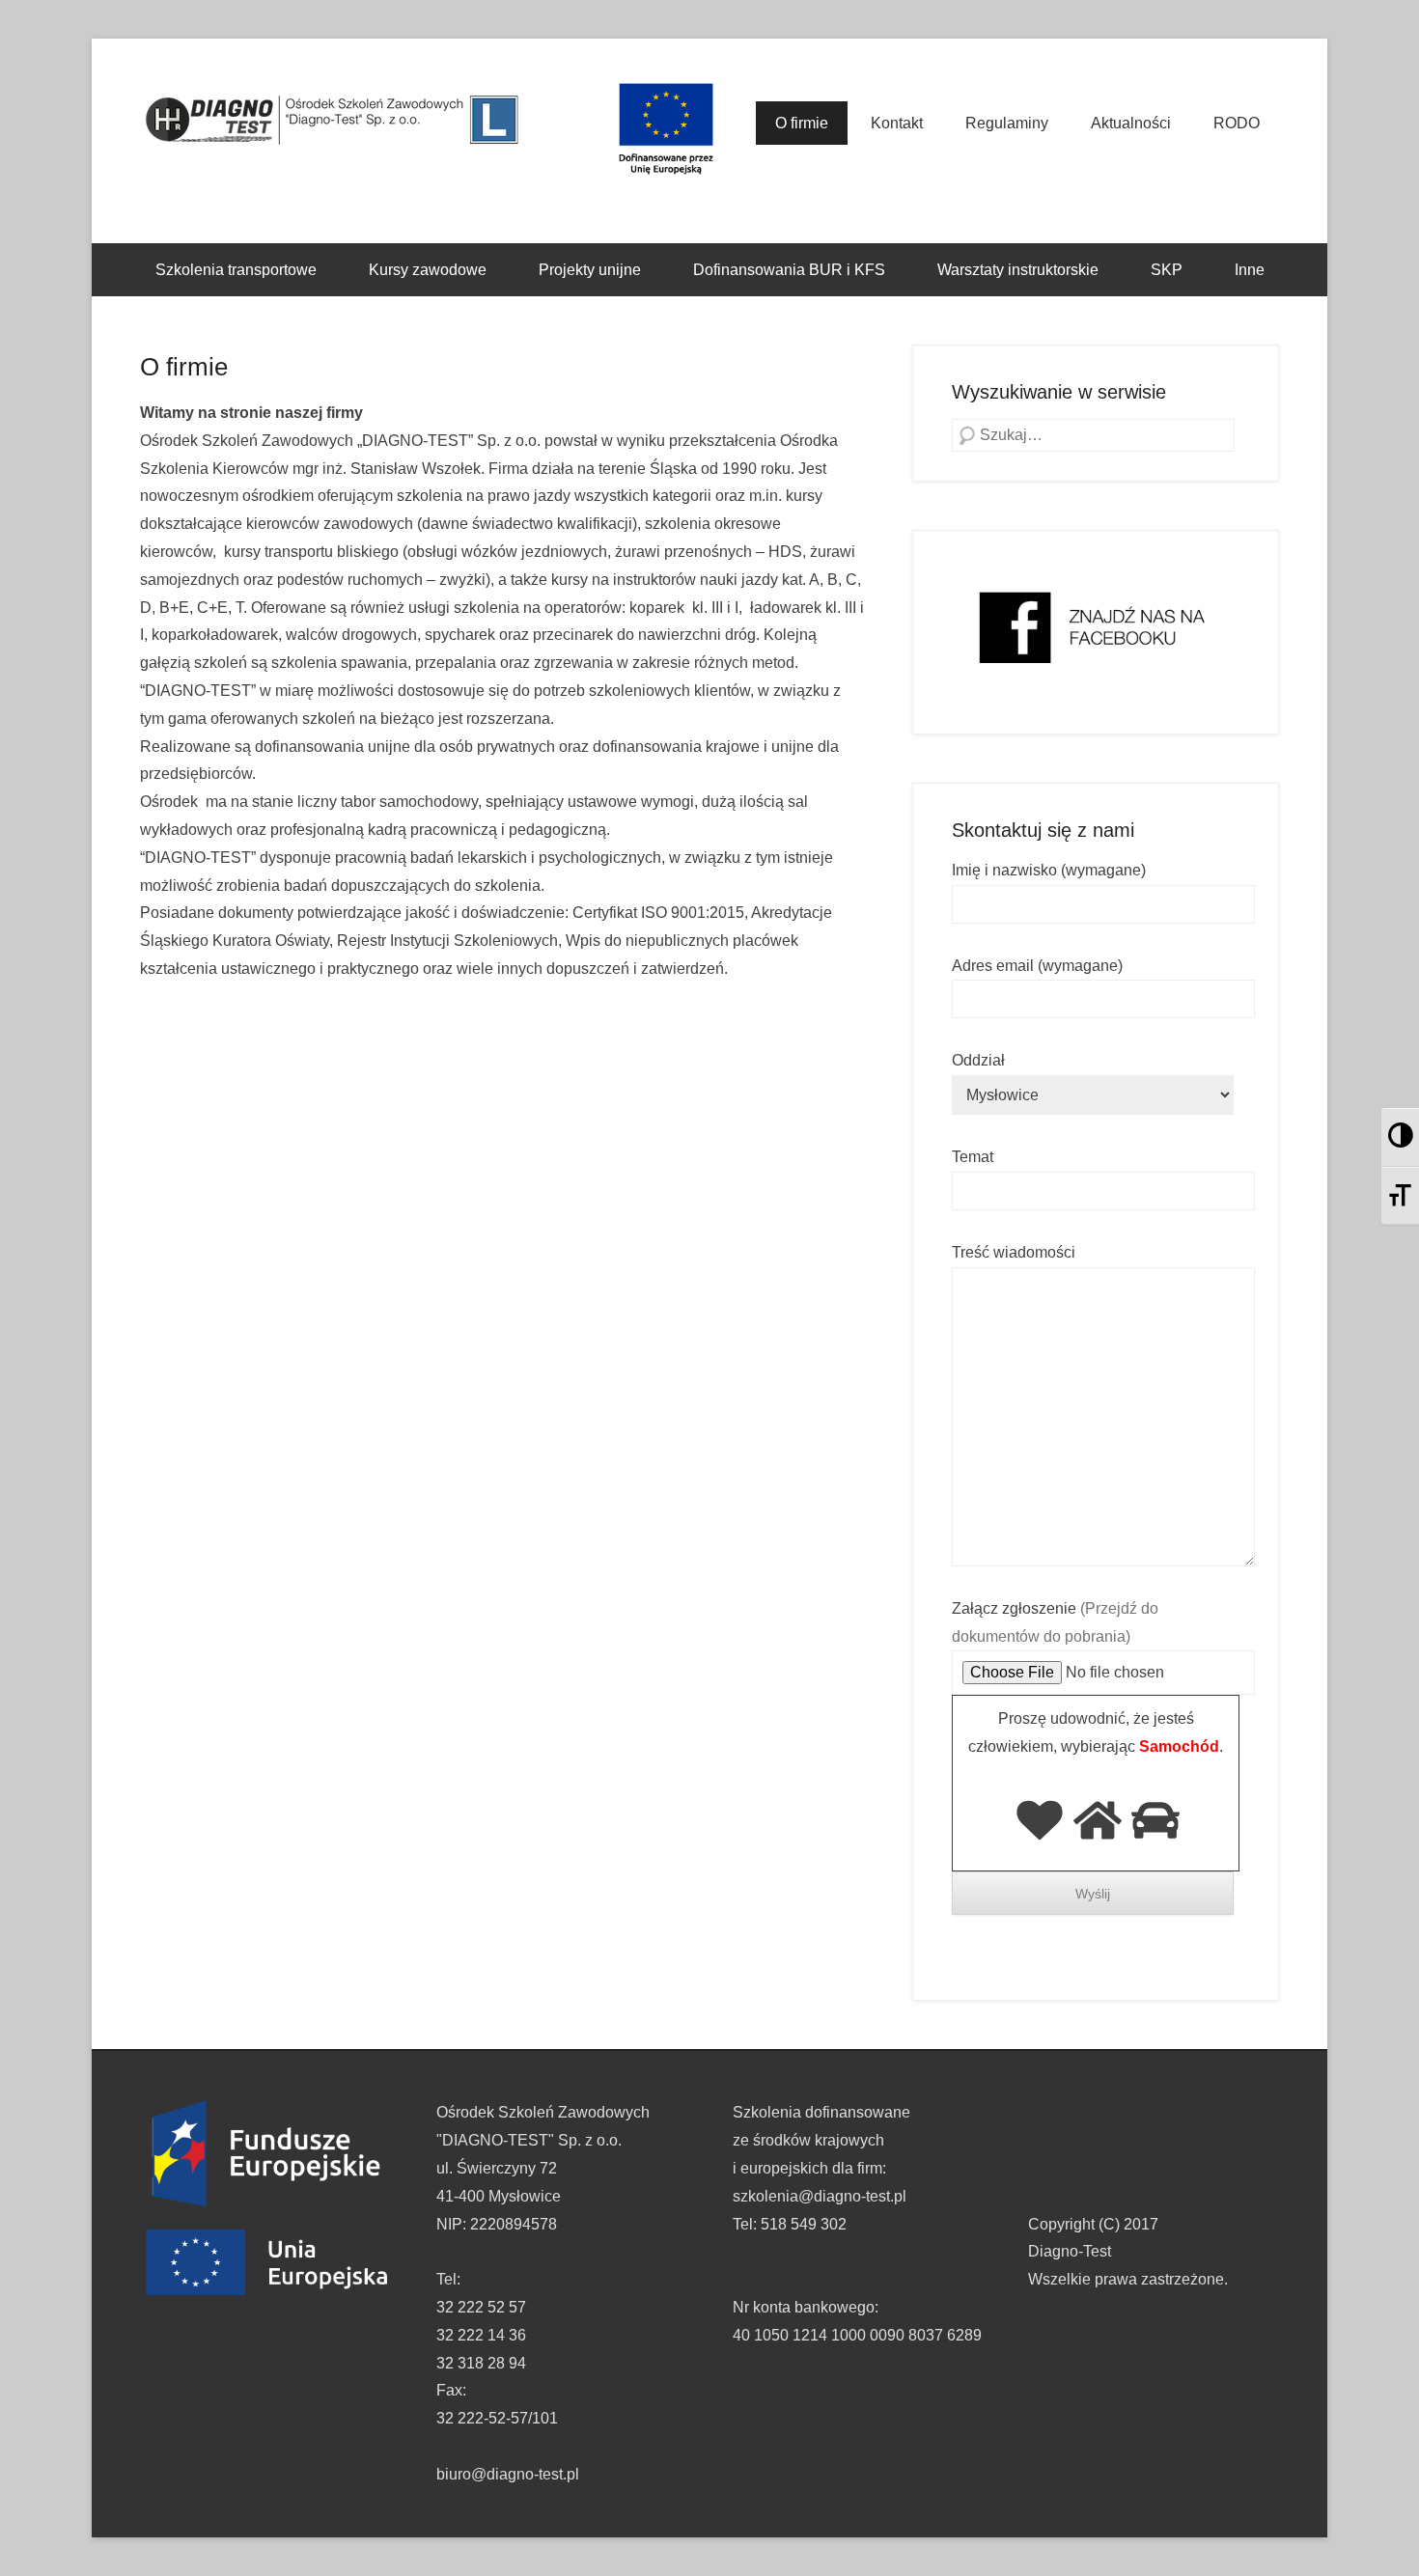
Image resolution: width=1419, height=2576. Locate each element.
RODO (1237, 123)
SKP (1167, 270)
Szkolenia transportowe (236, 270)
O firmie (802, 123)
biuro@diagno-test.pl (508, 2474)
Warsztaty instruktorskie (1018, 270)
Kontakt (897, 123)
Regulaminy (1007, 123)
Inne (1250, 270)
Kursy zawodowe (428, 270)
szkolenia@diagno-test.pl (820, 2196)
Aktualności (1131, 123)
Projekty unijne (590, 270)
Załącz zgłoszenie (1055, 1622)
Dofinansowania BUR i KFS (789, 270)
